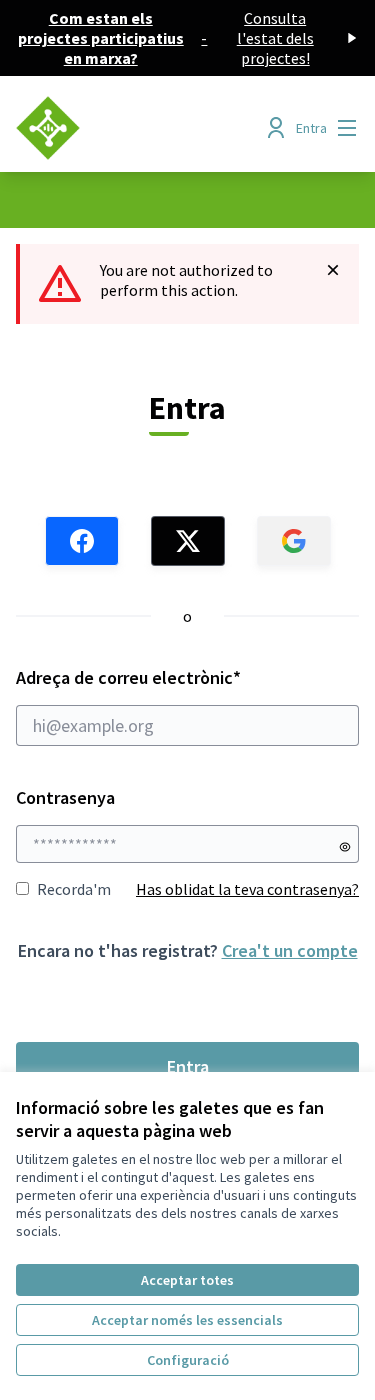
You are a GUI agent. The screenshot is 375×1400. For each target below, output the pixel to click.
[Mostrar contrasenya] (345, 847)
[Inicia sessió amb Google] (294, 541)
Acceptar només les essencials (187, 1320)
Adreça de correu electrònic (167, 677)
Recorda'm (74, 889)
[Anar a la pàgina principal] (142, 128)
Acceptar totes (187, 1280)
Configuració (188, 1360)
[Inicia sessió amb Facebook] (82, 541)
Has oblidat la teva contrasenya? (247, 889)
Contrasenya (65, 797)
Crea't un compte (290, 950)
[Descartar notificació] (333, 270)
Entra (188, 1066)
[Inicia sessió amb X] (188, 541)
